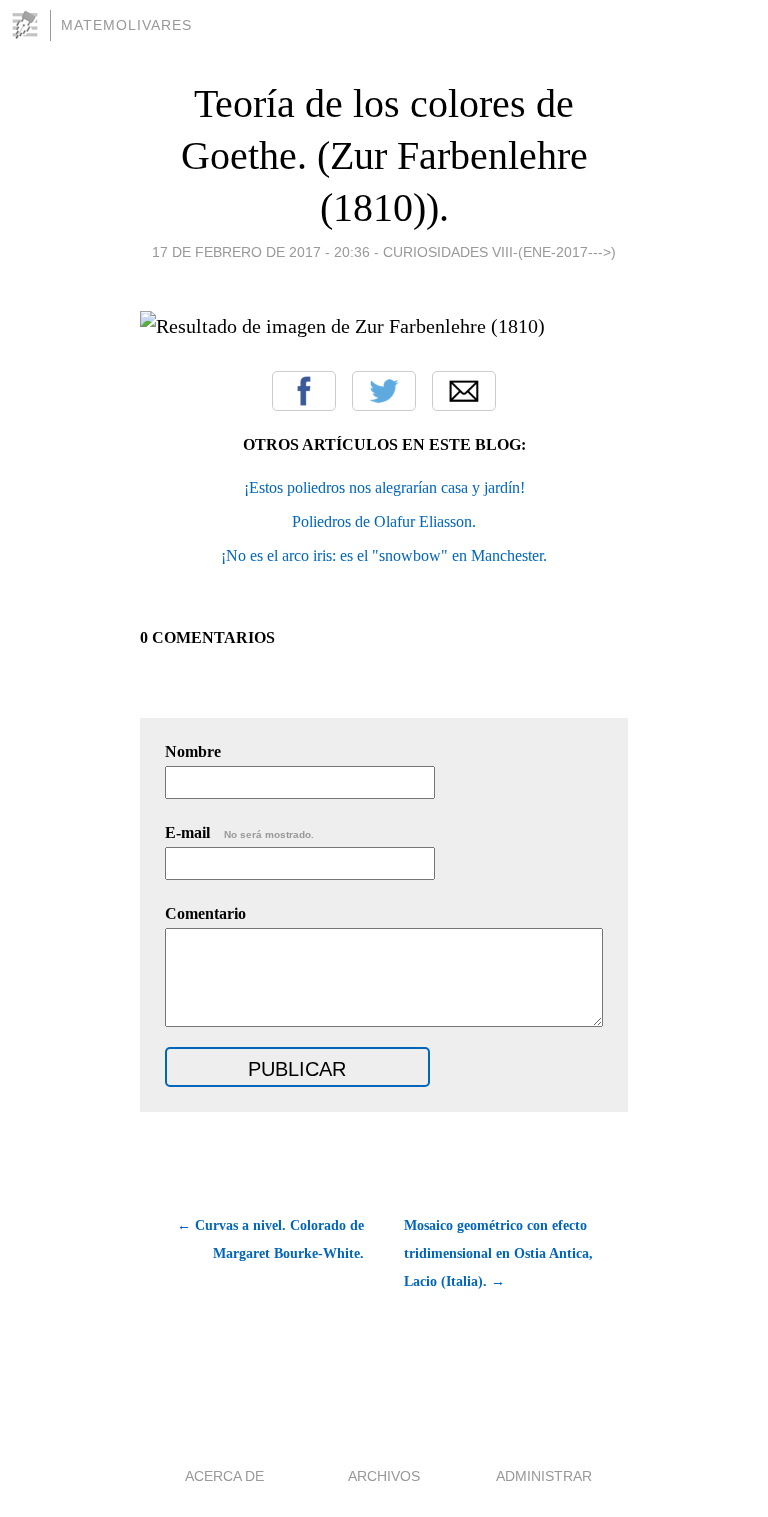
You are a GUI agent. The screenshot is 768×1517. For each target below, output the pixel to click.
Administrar (544, 1476)
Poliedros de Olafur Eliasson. (384, 521)
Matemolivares (126, 25)
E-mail (239, 832)
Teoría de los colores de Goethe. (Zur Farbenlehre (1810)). (384, 155)
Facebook (304, 391)
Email (464, 391)
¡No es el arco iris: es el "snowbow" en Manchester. (384, 555)
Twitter (384, 391)
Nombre (193, 751)
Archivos (384, 1476)
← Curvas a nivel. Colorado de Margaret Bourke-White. (270, 1239)
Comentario (205, 913)
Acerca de (224, 1476)
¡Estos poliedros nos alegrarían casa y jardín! (384, 487)
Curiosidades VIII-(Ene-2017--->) (499, 252)
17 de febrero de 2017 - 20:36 (261, 252)
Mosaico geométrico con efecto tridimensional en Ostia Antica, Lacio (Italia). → (498, 1253)
